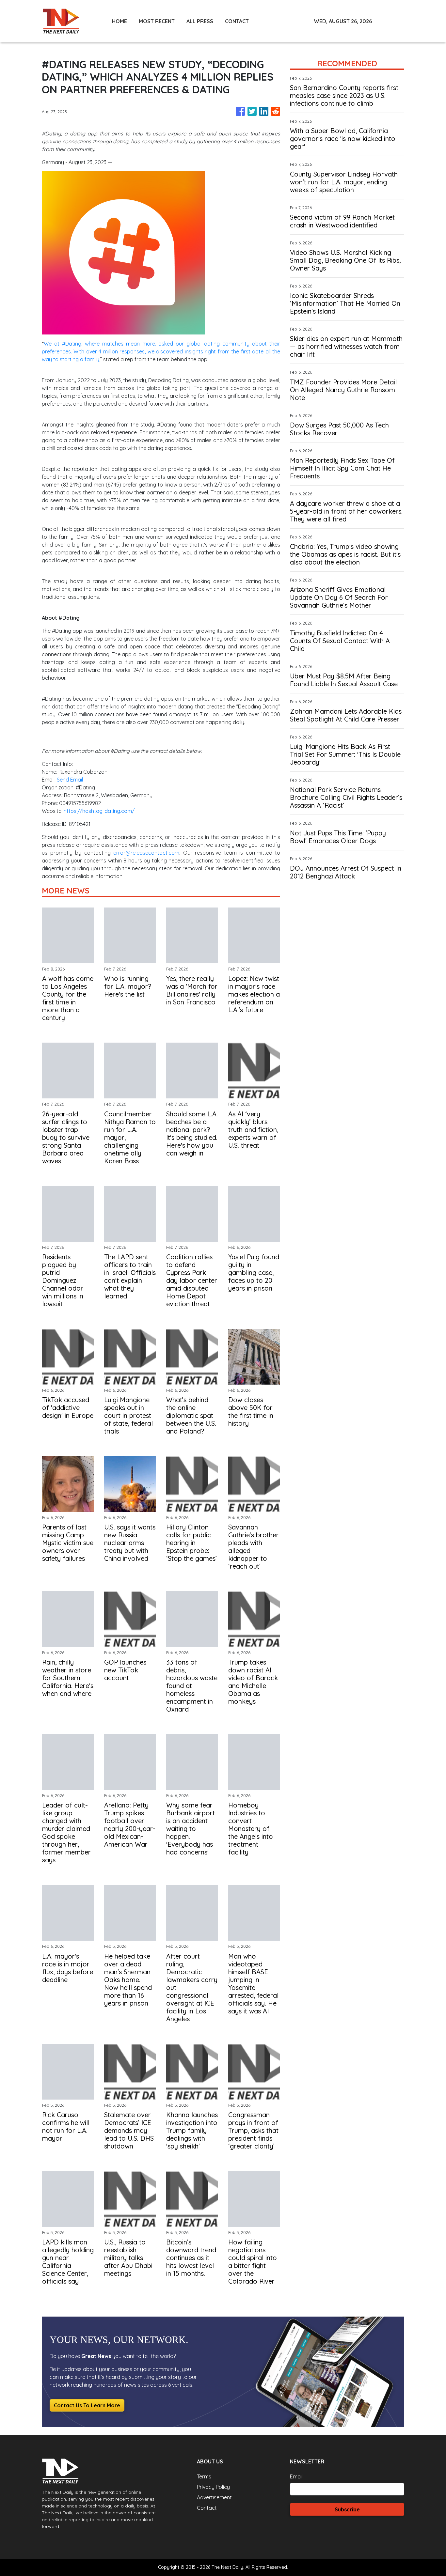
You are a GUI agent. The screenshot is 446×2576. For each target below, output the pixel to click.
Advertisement (214, 2497)
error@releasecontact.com (146, 853)
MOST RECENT (157, 21)
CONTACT (237, 21)
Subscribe (347, 2509)
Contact (207, 2508)
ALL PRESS (200, 21)
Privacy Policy (213, 2487)
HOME (119, 21)
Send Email (70, 780)
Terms (204, 2476)
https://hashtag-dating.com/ (99, 811)
